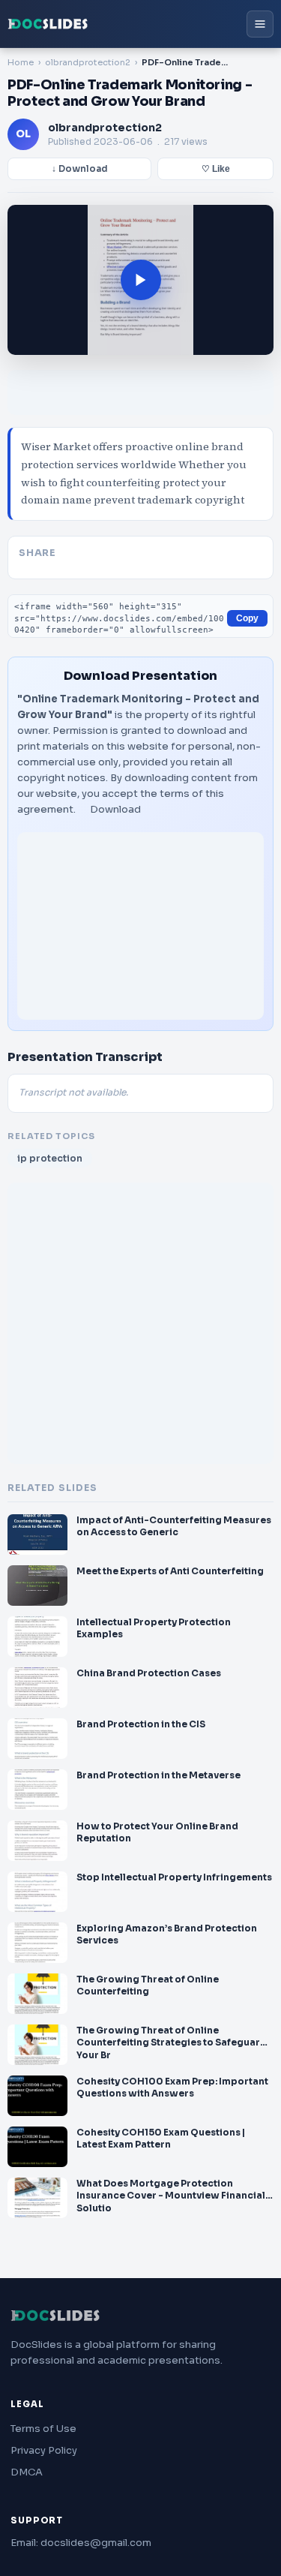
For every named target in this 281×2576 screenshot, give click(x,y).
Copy (247, 618)
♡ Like (216, 169)
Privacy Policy (44, 2450)
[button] (140, 280)
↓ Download (80, 169)
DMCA (27, 2472)
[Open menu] (260, 24)
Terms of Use (43, 2429)
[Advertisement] (140, 926)
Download (115, 809)
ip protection (50, 1158)
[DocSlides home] (48, 24)
